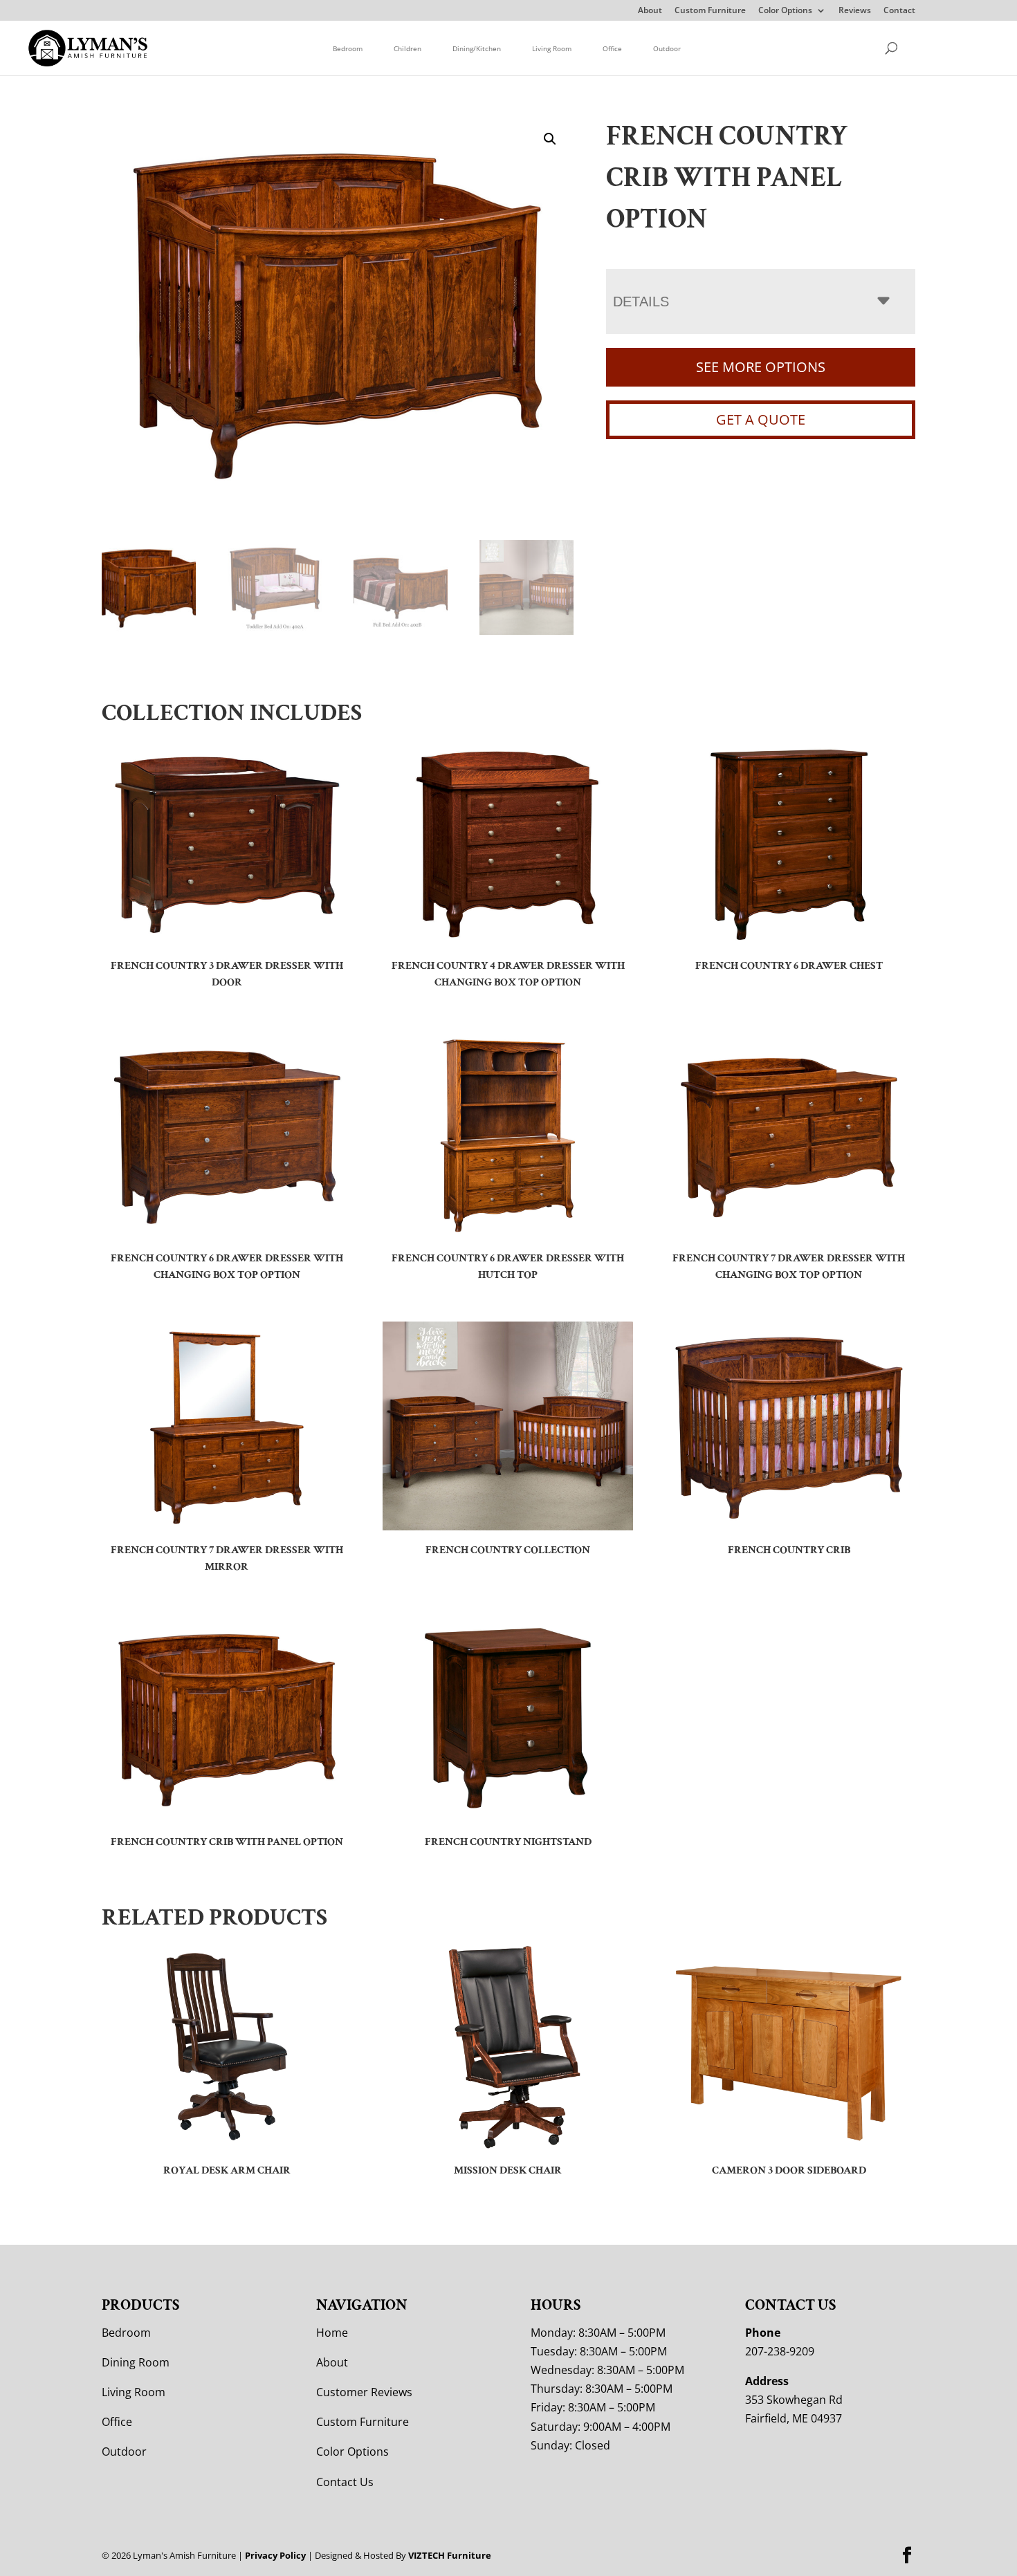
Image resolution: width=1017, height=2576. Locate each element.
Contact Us (345, 2482)
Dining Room (136, 2362)
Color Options (785, 11)
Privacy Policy (275, 2555)
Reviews (855, 11)
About (650, 11)
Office (612, 48)
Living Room (552, 48)
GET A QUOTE (761, 419)
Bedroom (348, 48)
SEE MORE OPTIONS (761, 367)
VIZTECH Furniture (450, 2555)
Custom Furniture (710, 11)
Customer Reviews (364, 2392)
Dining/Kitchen (477, 48)
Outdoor (667, 48)
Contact (899, 11)
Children (407, 48)
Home (332, 2333)
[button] (550, 139)
